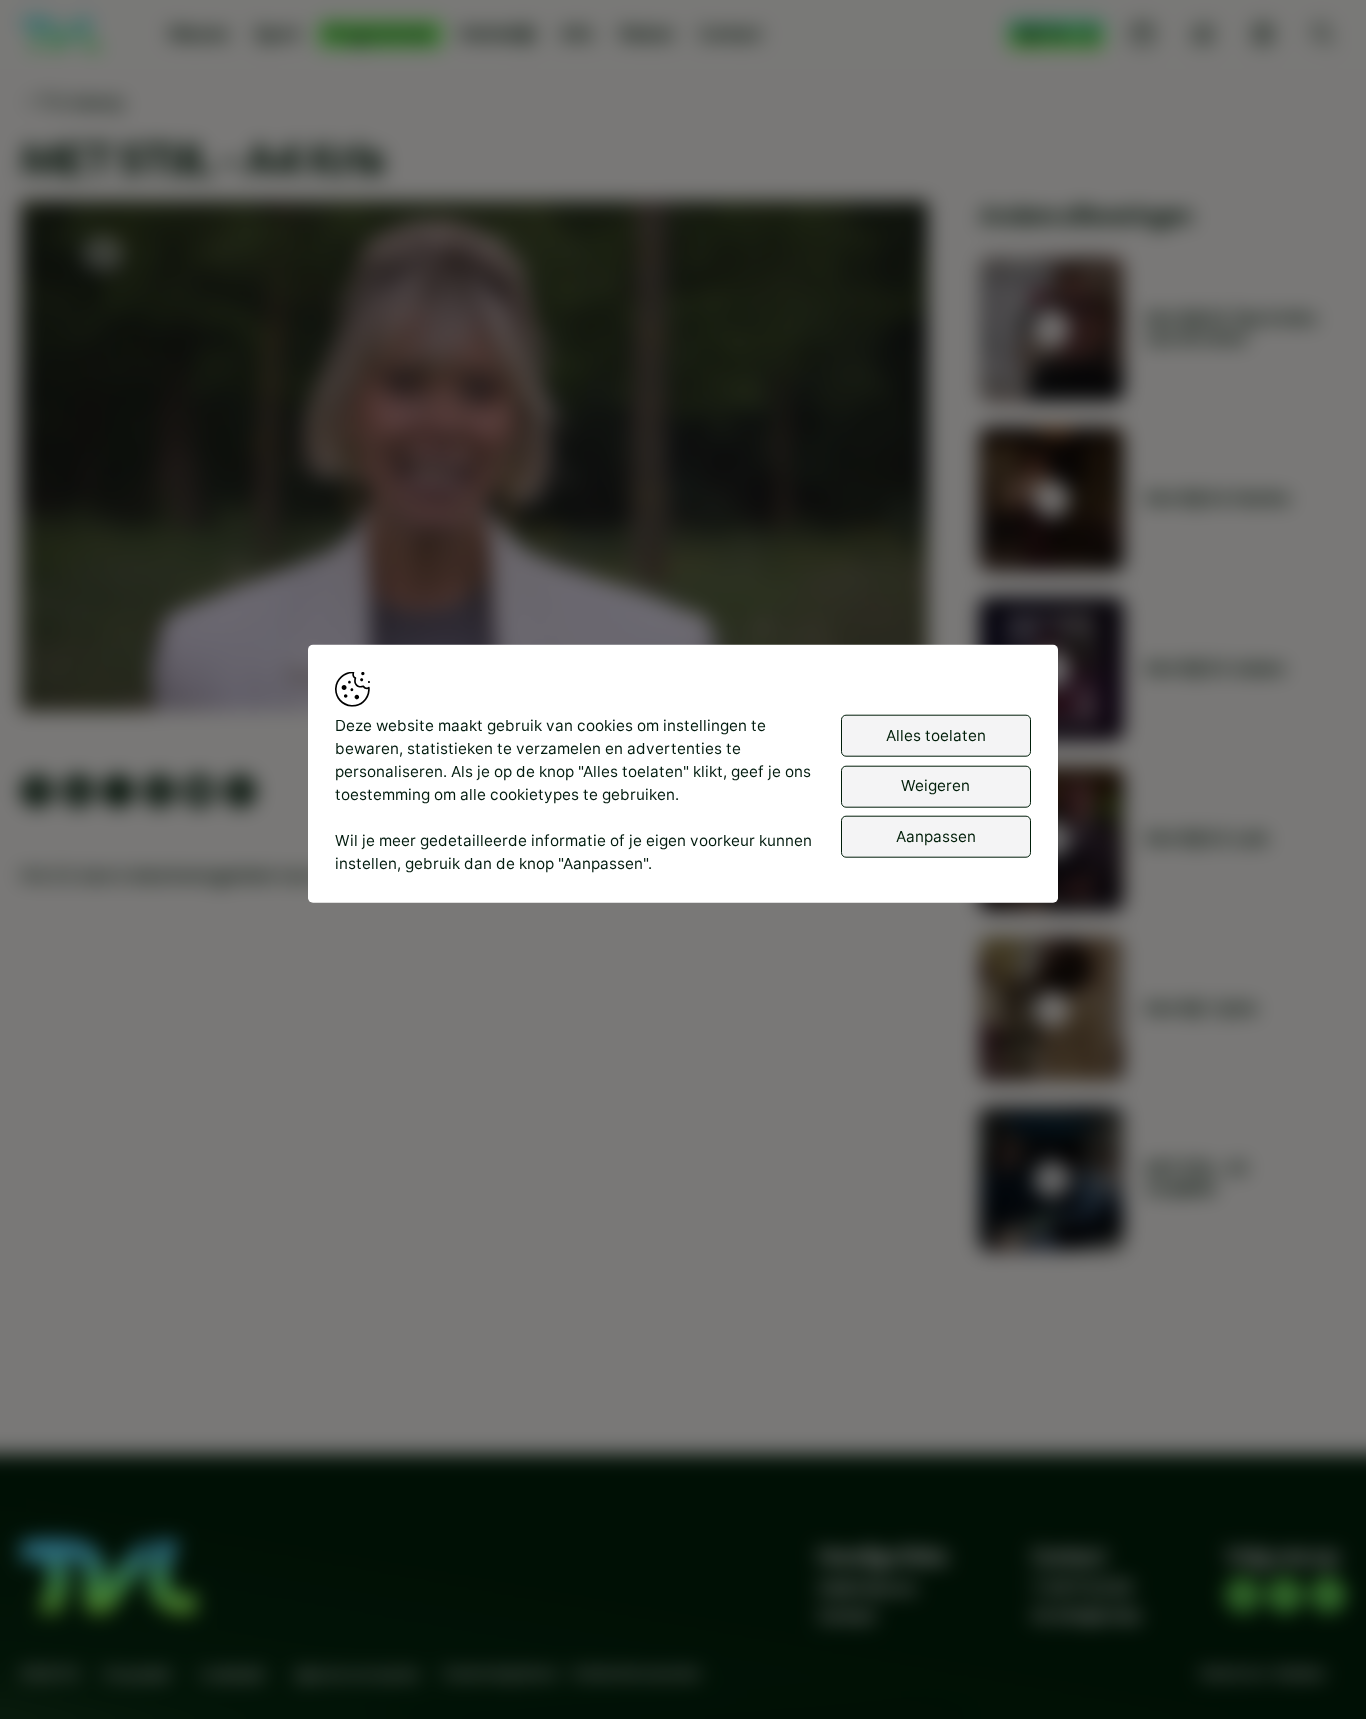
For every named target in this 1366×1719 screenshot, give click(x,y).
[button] (479, 460)
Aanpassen (936, 835)
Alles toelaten (936, 734)
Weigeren (935, 785)
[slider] (475, 642)
